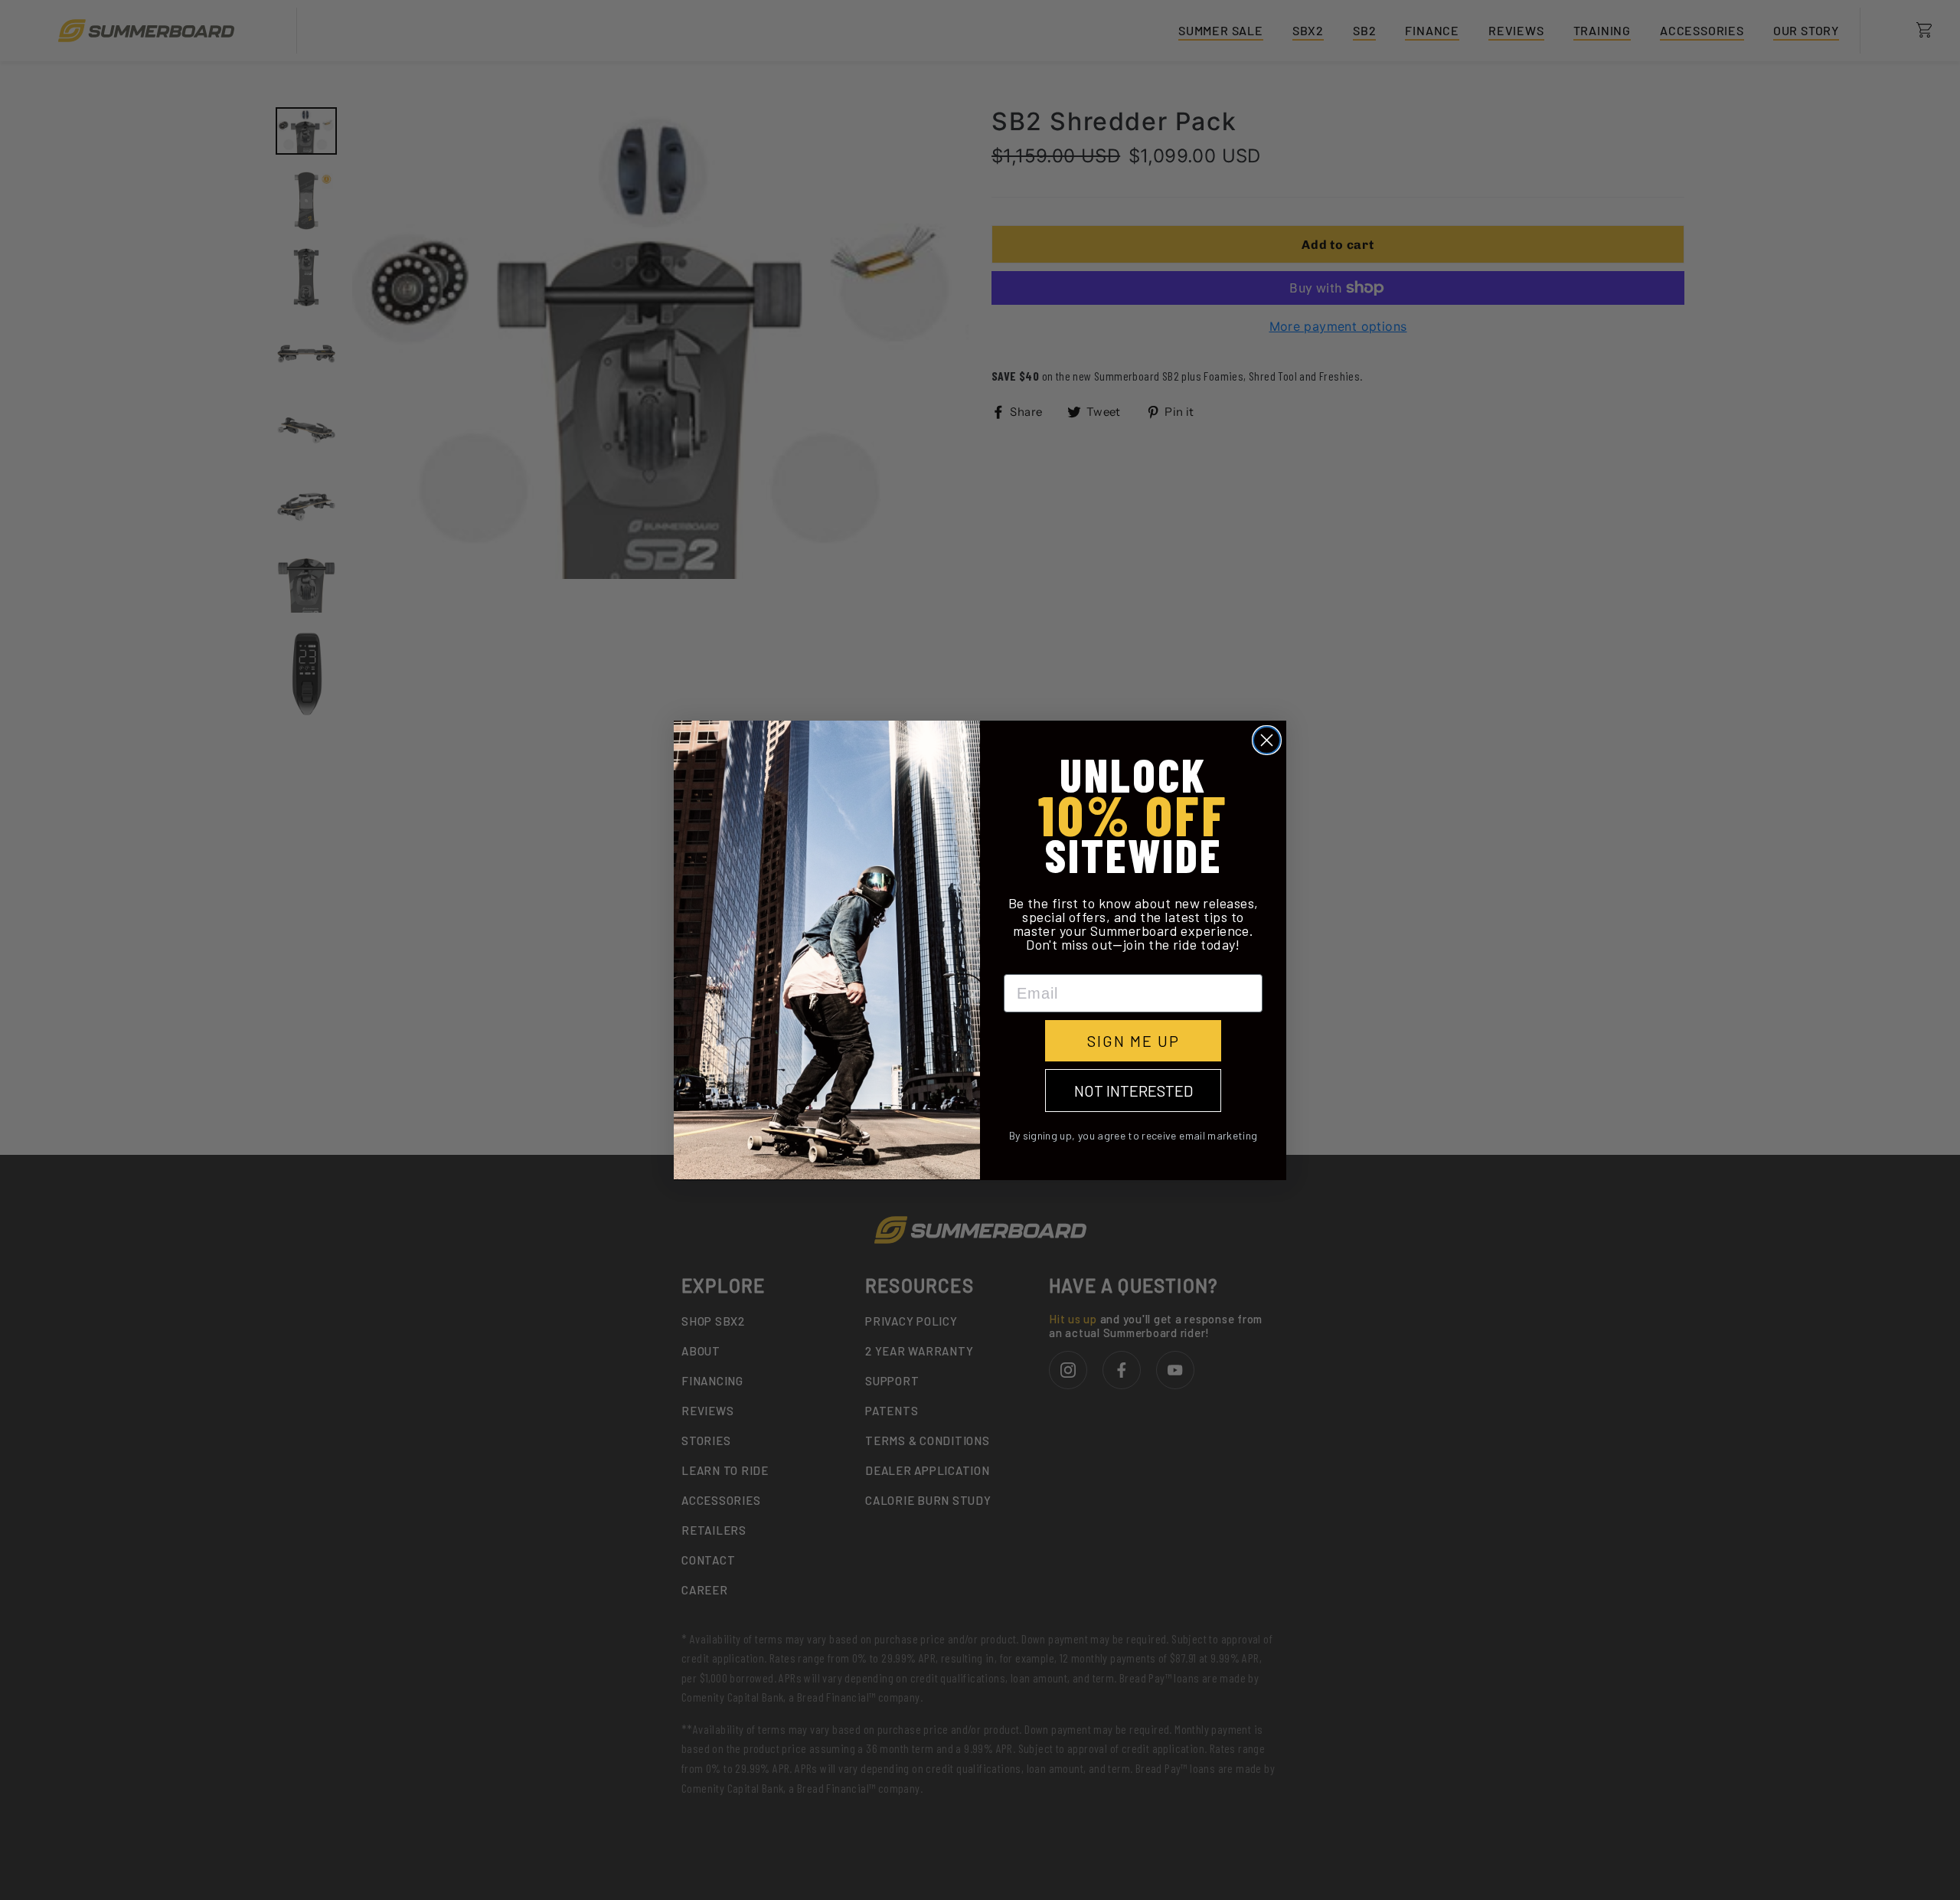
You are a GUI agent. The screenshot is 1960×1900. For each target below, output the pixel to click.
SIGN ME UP (1134, 1041)
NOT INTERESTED (1134, 1091)
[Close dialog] (1267, 740)
